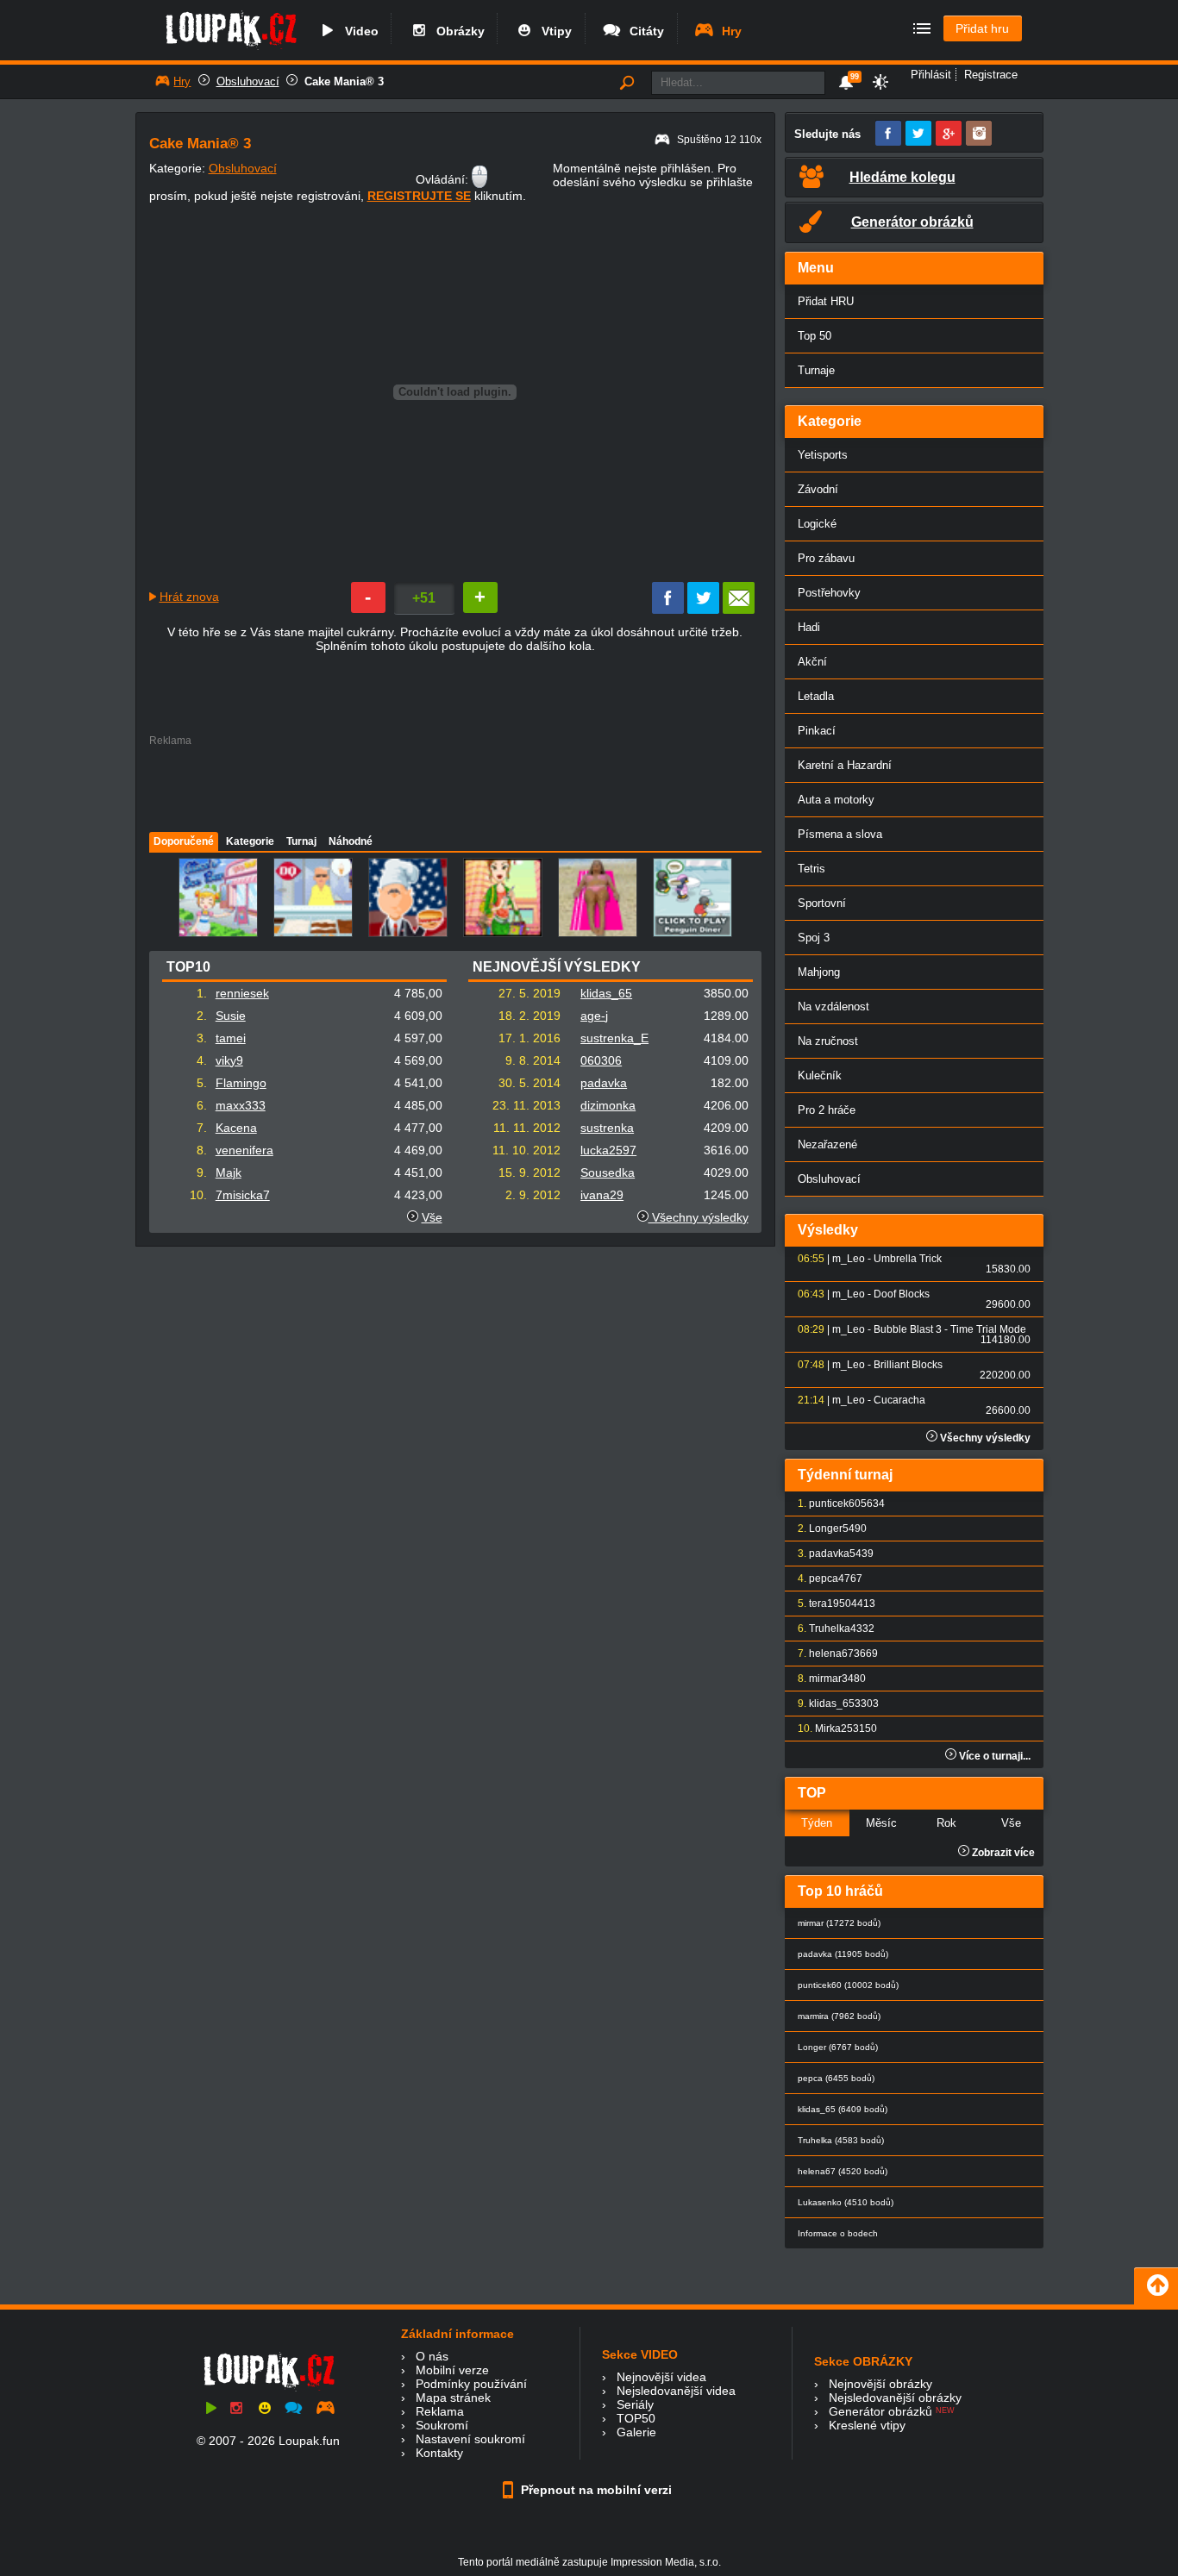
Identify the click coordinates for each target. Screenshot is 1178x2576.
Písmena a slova (840, 834)
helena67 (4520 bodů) (843, 2171)
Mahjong (819, 972)
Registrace (991, 75)
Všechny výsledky (699, 1217)
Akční (812, 662)
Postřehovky (829, 593)
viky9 (229, 1060)
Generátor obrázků (880, 2411)
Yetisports (823, 455)
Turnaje (816, 370)
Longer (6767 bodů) (838, 2047)
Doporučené (184, 841)
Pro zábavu (826, 558)
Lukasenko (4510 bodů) (846, 2202)
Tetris (811, 869)
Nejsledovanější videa (676, 2391)
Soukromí (442, 2425)
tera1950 (830, 1604)
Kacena (236, 1128)
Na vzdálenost (833, 1007)
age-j (594, 1016)
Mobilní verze (452, 2370)
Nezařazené (827, 1144)
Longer (826, 1529)
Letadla (816, 696)
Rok (946, 1823)
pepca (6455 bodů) (836, 2078)
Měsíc (881, 1823)
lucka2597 (608, 1150)
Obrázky (457, 31)
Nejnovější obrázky (880, 2384)
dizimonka (608, 1105)
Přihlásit (931, 75)
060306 (601, 1060)
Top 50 (815, 336)
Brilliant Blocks (908, 1365)
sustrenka (607, 1128)
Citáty (643, 31)
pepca (824, 1579)
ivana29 (602, 1195)
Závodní (818, 489)
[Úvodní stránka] (231, 49)
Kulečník (820, 1075)
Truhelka (830, 1629)
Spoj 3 (814, 938)
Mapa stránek (453, 2398)
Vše (432, 1217)
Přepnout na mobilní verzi (595, 2490)
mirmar (825, 1679)
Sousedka (608, 1172)
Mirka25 (834, 1729)
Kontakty (439, 2453)
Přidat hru (982, 28)
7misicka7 (243, 1195)
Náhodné (351, 841)
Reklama (440, 2411)
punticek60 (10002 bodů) (848, 1985)
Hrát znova (189, 597)
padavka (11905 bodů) (843, 1954)
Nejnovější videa (661, 2377)
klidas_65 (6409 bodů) (843, 2109)
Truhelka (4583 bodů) (841, 2140)
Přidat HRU (826, 301)
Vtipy (553, 31)
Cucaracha (899, 1400)
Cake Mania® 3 (344, 81)
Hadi (809, 627)
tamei (231, 1038)
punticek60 (835, 1504)
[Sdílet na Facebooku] (668, 610)
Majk (229, 1172)
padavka (604, 1083)
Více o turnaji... (993, 1756)
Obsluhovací (248, 81)
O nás (432, 2356)
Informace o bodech (838, 2233)
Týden (817, 1823)
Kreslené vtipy (867, 2425)
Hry (728, 31)
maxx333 (241, 1105)
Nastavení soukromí (470, 2439)
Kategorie (250, 841)
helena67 (831, 1654)
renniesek (242, 993)
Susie (231, 1016)
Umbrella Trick (908, 1259)
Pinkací (817, 731)
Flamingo (241, 1083)
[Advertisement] (454, 785)
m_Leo (849, 1259)
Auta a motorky (836, 800)
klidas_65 (606, 993)
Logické (817, 524)
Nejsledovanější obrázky (895, 2398)
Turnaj (301, 841)
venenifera (244, 1150)
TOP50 (636, 2418)
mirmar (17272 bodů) (839, 1923)
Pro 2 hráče (827, 1110)
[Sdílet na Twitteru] (703, 610)
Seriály (635, 2404)
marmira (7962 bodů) (839, 2016)
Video (358, 31)
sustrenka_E (614, 1038)
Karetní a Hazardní (845, 765)
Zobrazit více (1002, 1853)
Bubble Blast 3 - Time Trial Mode (950, 1329)
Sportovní (822, 903)
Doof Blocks (902, 1294)
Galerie (636, 2432)
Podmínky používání (471, 2384)
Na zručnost (828, 1041)
